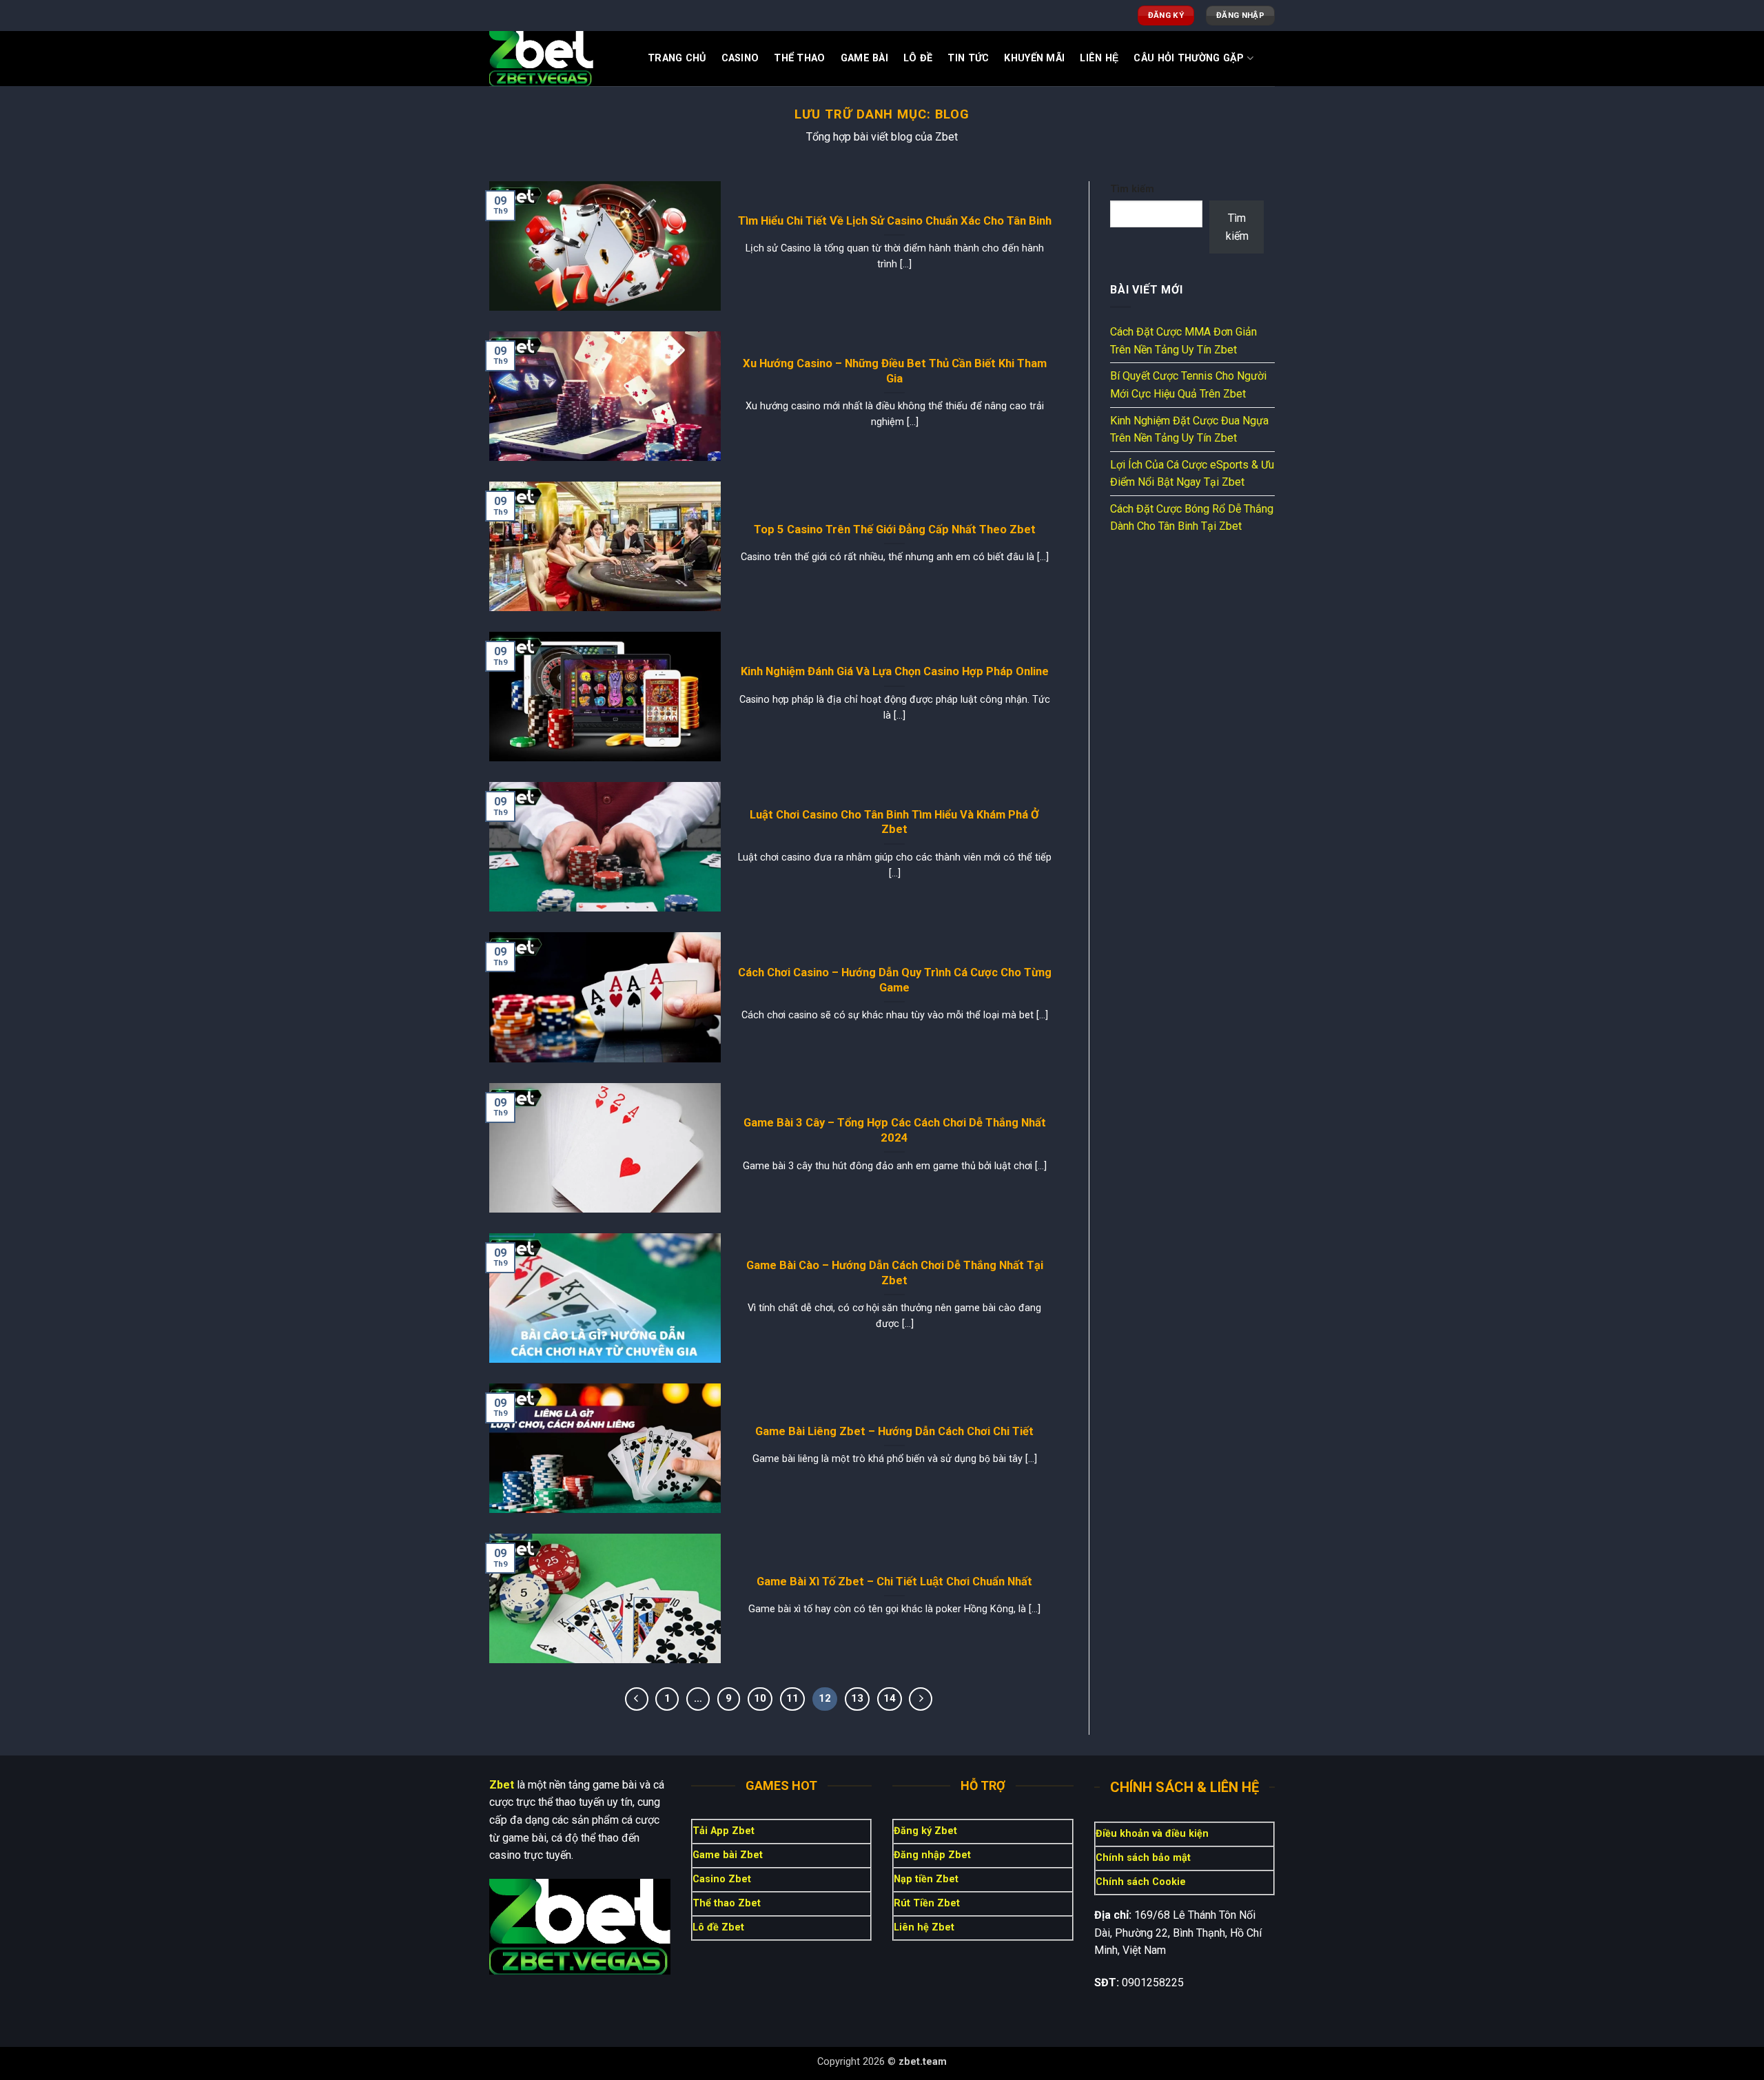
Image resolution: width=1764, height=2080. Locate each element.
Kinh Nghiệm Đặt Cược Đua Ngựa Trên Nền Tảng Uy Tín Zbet (1189, 430)
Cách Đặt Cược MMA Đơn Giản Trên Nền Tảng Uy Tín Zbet (1183, 341)
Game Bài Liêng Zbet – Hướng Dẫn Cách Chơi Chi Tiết (894, 1431)
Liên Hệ (1099, 58)
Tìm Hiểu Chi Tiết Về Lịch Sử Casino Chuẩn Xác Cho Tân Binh (895, 221)
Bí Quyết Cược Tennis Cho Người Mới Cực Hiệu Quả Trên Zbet (1188, 385)
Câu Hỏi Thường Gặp (1189, 58)
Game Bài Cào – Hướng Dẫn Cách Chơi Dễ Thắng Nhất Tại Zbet (895, 1273)
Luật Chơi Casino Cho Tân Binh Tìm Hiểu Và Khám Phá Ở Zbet (894, 822)
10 (760, 1698)
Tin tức (968, 58)
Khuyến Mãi (1034, 58)
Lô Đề (918, 58)
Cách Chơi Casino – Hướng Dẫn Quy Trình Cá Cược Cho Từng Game (895, 980)
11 (792, 1698)
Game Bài (864, 58)
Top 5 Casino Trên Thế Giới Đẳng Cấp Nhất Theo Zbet (895, 529)
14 (890, 1698)
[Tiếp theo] (921, 1699)
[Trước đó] (637, 1699)
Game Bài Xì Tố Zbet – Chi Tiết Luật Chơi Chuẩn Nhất (894, 1582)
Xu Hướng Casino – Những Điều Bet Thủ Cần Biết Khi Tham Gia (895, 371)
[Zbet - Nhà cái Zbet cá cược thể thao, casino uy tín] (558, 59)
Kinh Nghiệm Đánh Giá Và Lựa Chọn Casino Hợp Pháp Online (895, 671)
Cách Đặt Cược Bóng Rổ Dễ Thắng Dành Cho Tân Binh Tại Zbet (1192, 518)
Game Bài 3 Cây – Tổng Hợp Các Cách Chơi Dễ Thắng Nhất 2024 (895, 1130)
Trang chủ (677, 58)
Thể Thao (799, 58)
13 (857, 1698)
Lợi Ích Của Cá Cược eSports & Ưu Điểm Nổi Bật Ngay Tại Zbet (1192, 474)
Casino (740, 58)
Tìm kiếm (1132, 189)
